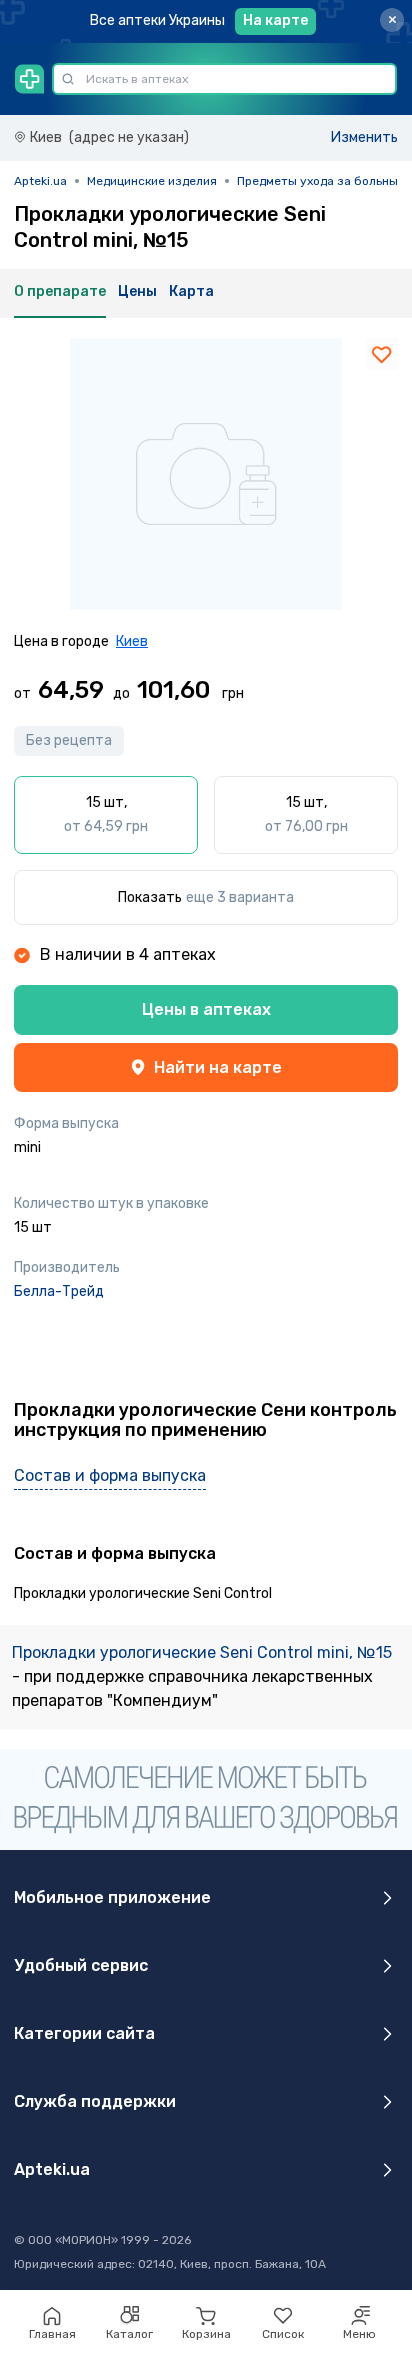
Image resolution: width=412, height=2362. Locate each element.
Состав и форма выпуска (110, 1475)
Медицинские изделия (152, 181)
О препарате (60, 291)
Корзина (206, 2334)
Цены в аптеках (206, 1009)
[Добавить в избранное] (382, 354)
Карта (191, 291)
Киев (132, 641)
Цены (137, 291)
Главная (52, 2334)
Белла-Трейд (59, 1291)
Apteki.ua (40, 181)
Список (283, 2334)
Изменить (364, 137)
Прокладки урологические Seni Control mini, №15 (202, 1652)
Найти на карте (218, 1067)
